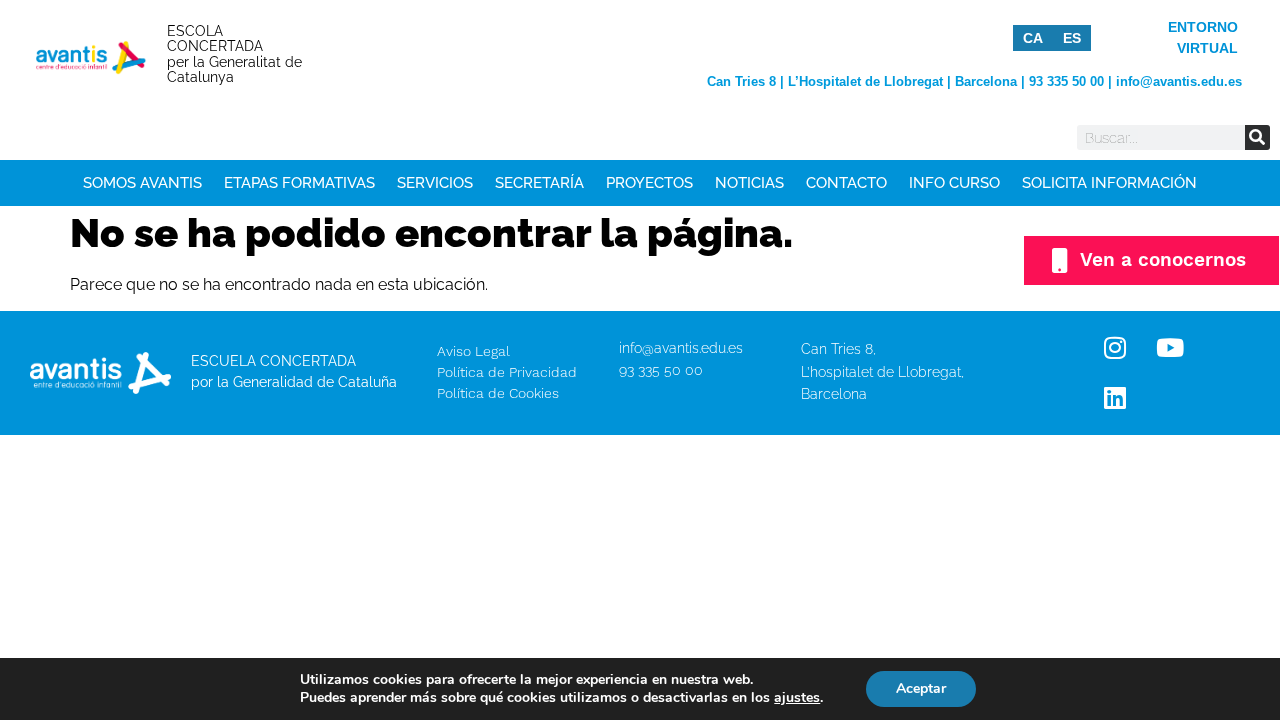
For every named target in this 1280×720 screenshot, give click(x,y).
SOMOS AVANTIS (142, 183)
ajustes (797, 698)
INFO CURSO (954, 183)
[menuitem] (1033, 38)
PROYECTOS (649, 183)
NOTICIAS (749, 183)
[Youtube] (1170, 348)
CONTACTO (846, 183)
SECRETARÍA (539, 183)
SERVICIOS (435, 183)
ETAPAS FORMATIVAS (299, 183)
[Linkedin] (1115, 398)
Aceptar (921, 688)
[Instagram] (1115, 348)
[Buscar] (1257, 137)
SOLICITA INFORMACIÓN (1109, 183)
